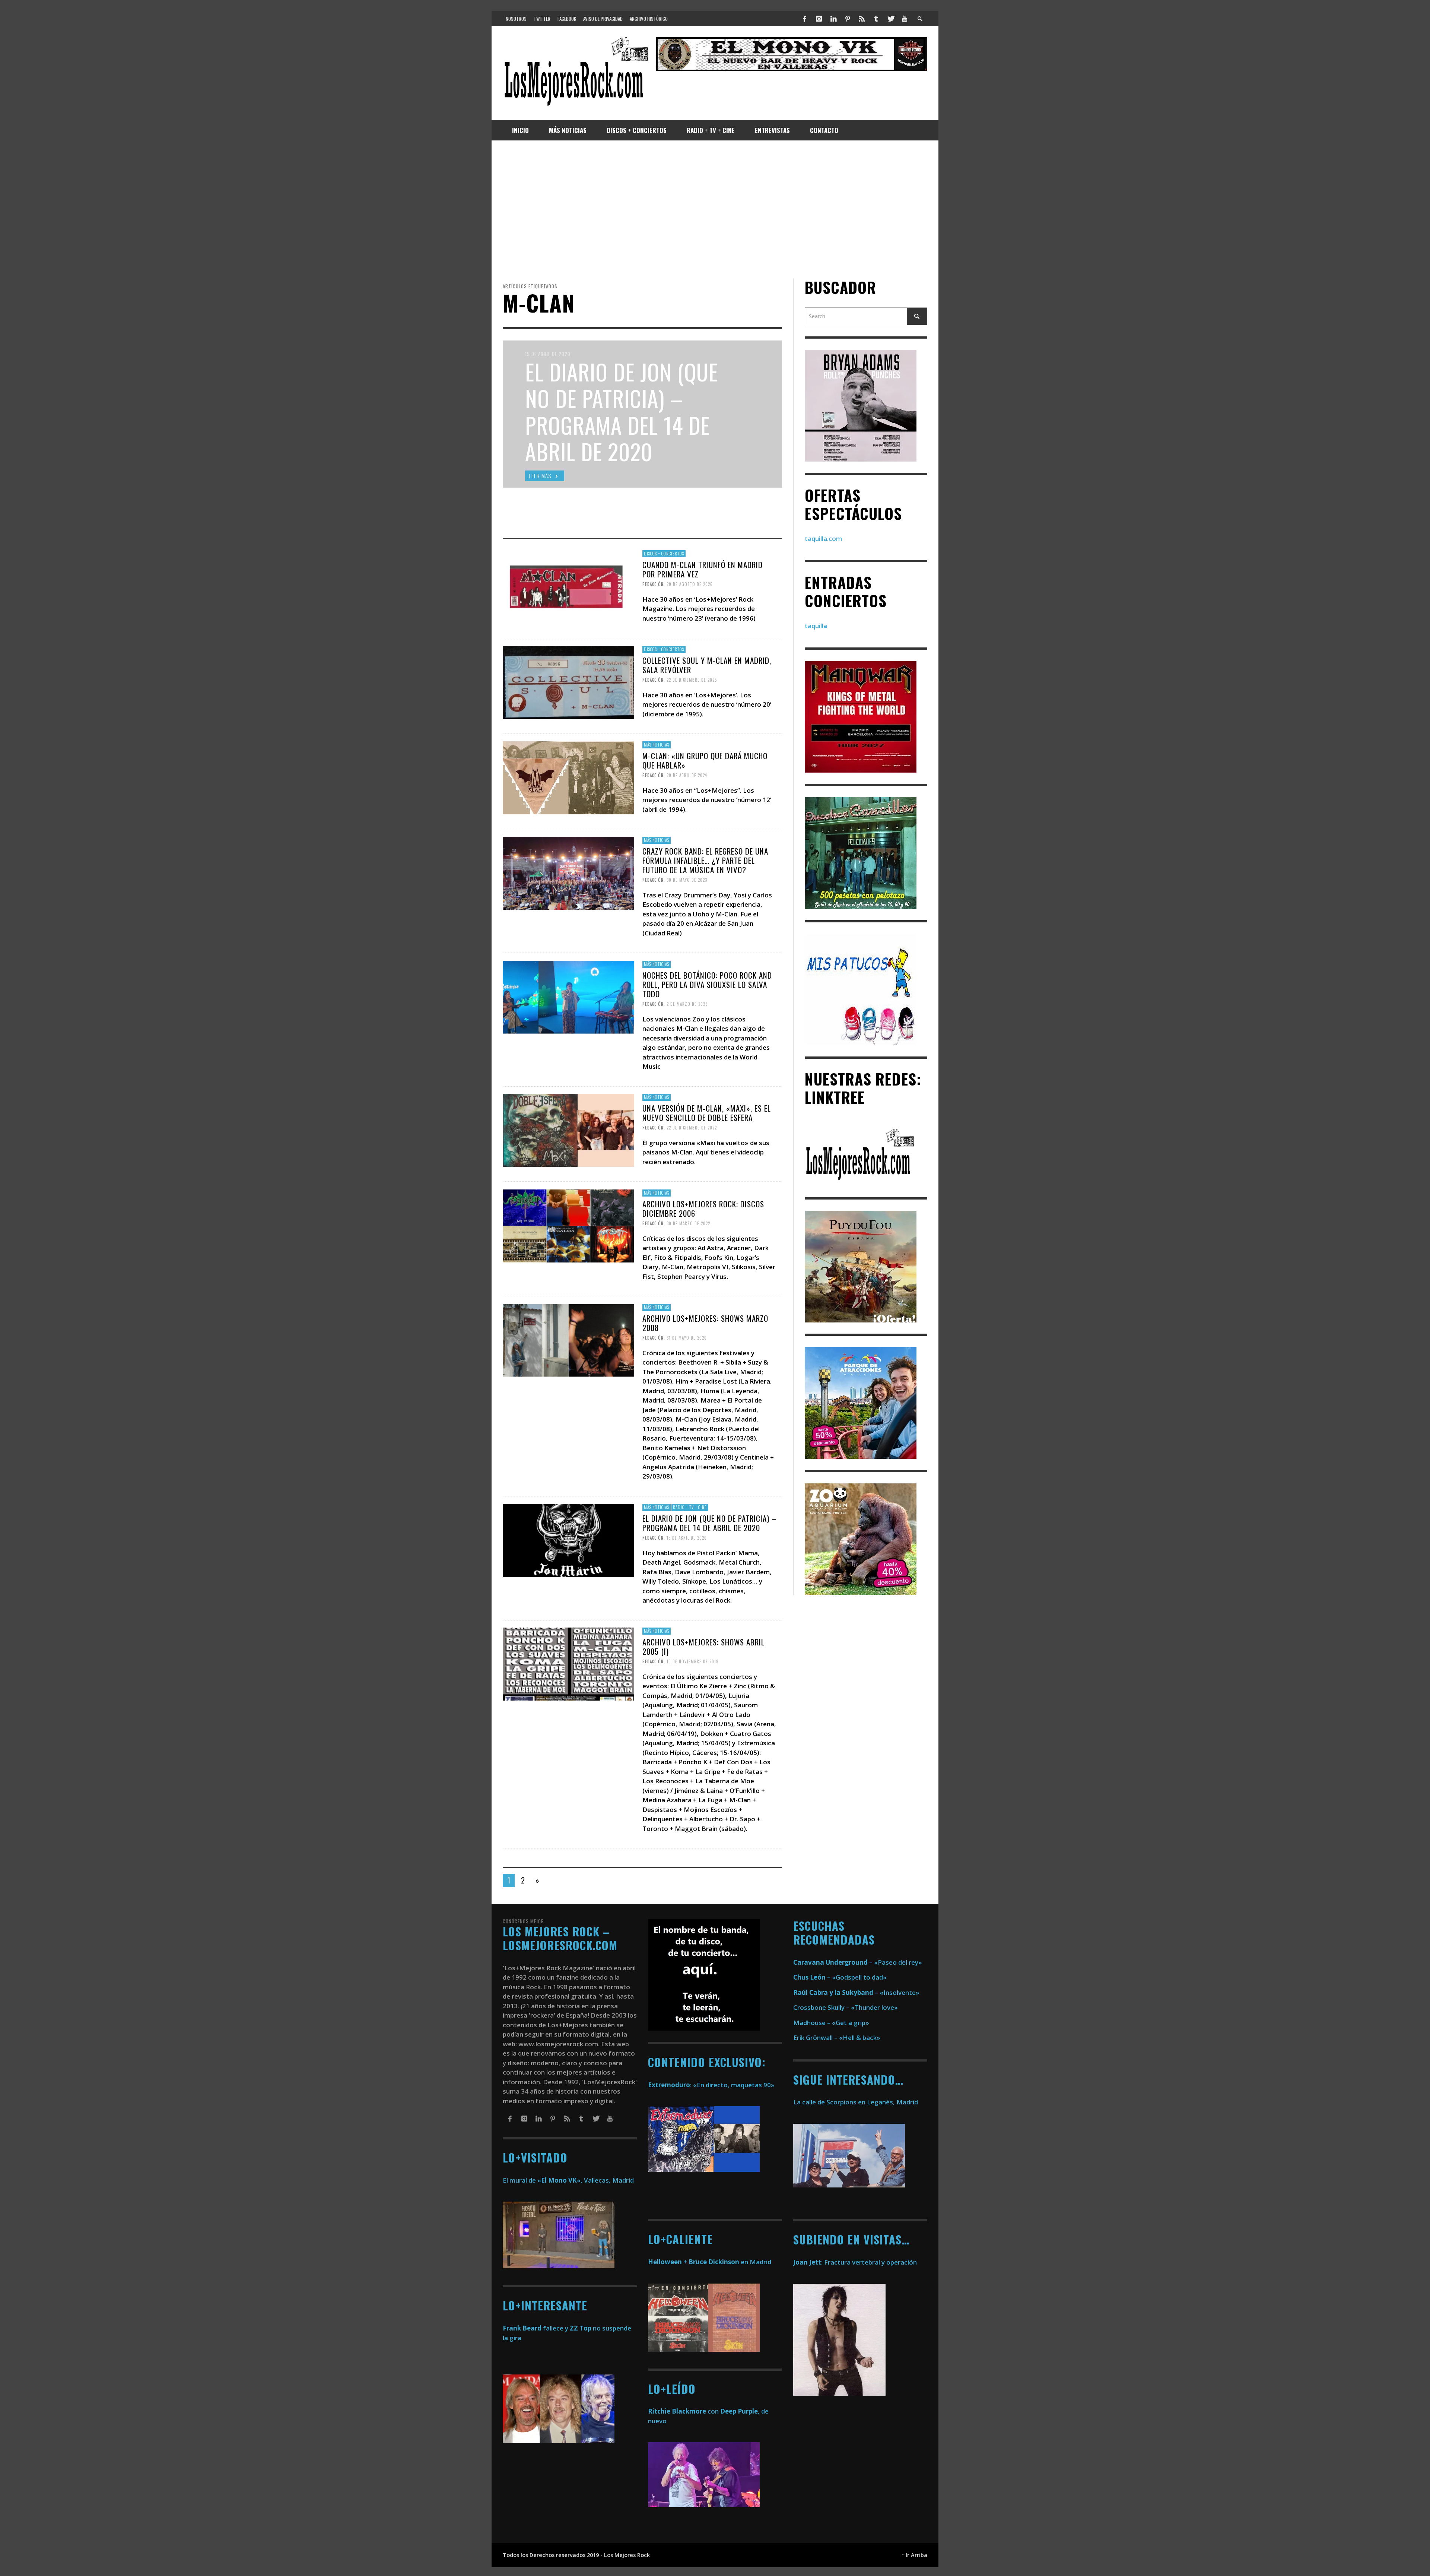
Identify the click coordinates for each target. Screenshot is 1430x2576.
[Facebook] (805, 19)
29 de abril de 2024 (687, 775)
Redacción (653, 584)
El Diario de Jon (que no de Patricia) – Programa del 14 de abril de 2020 (709, 1523)
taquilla (816, 626)
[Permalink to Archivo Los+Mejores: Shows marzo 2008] (568, 1339)
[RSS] (862, 19)
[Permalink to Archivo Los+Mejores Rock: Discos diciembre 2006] (568, 1225)
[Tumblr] (876, 19)
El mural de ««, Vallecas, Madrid (568, 2180)
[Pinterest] (848, 19)
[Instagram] (819, 19)
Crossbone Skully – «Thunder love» (846, 2007)
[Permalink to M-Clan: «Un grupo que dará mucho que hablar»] (568, 777)
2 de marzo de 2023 (687, 1004)
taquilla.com (823, 538)
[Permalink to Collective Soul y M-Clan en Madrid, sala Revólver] (568, 682)
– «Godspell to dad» (840, 1977)
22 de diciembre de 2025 (692, 679)
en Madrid (710, 2262)
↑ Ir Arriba (914, 2555)
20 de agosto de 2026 (690, 584)
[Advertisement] (715, 209)
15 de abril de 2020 (687, 1537)
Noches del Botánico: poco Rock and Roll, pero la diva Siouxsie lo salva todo (707, 984)
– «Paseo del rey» (858, 1962)
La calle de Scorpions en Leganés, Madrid (856, 2102)
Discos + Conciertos (664, 554)
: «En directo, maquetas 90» (711, 2085)
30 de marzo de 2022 (688, 1223)
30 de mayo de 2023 (687, 880)
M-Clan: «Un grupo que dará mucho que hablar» (705, 760)
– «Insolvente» (856, 1992)
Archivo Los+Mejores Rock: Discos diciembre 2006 (703, 1208)
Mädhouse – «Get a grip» (831, 2023)
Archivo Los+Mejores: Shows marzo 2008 (705, 1322)
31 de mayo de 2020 (687, 1338)
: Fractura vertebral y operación (855, 2262)
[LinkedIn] (833, 19)
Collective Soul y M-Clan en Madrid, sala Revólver (707, 665)
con (683, 2411)
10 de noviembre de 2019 (693, 1661)
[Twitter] (890, 19)
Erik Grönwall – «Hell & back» (837, 2038)
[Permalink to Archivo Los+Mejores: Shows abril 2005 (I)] (568, 1664)
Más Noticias (657, 745)
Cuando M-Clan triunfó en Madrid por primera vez (703, 569)
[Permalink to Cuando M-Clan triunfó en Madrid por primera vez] (568, 586)
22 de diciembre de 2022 (692, 1128)
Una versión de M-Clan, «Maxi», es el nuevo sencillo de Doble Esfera (707, 1113)
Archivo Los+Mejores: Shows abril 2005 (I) (703, 1647)
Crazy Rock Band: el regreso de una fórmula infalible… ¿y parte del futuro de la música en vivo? (705, 860)
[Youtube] (905, 19)
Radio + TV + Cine (690, 1507)
